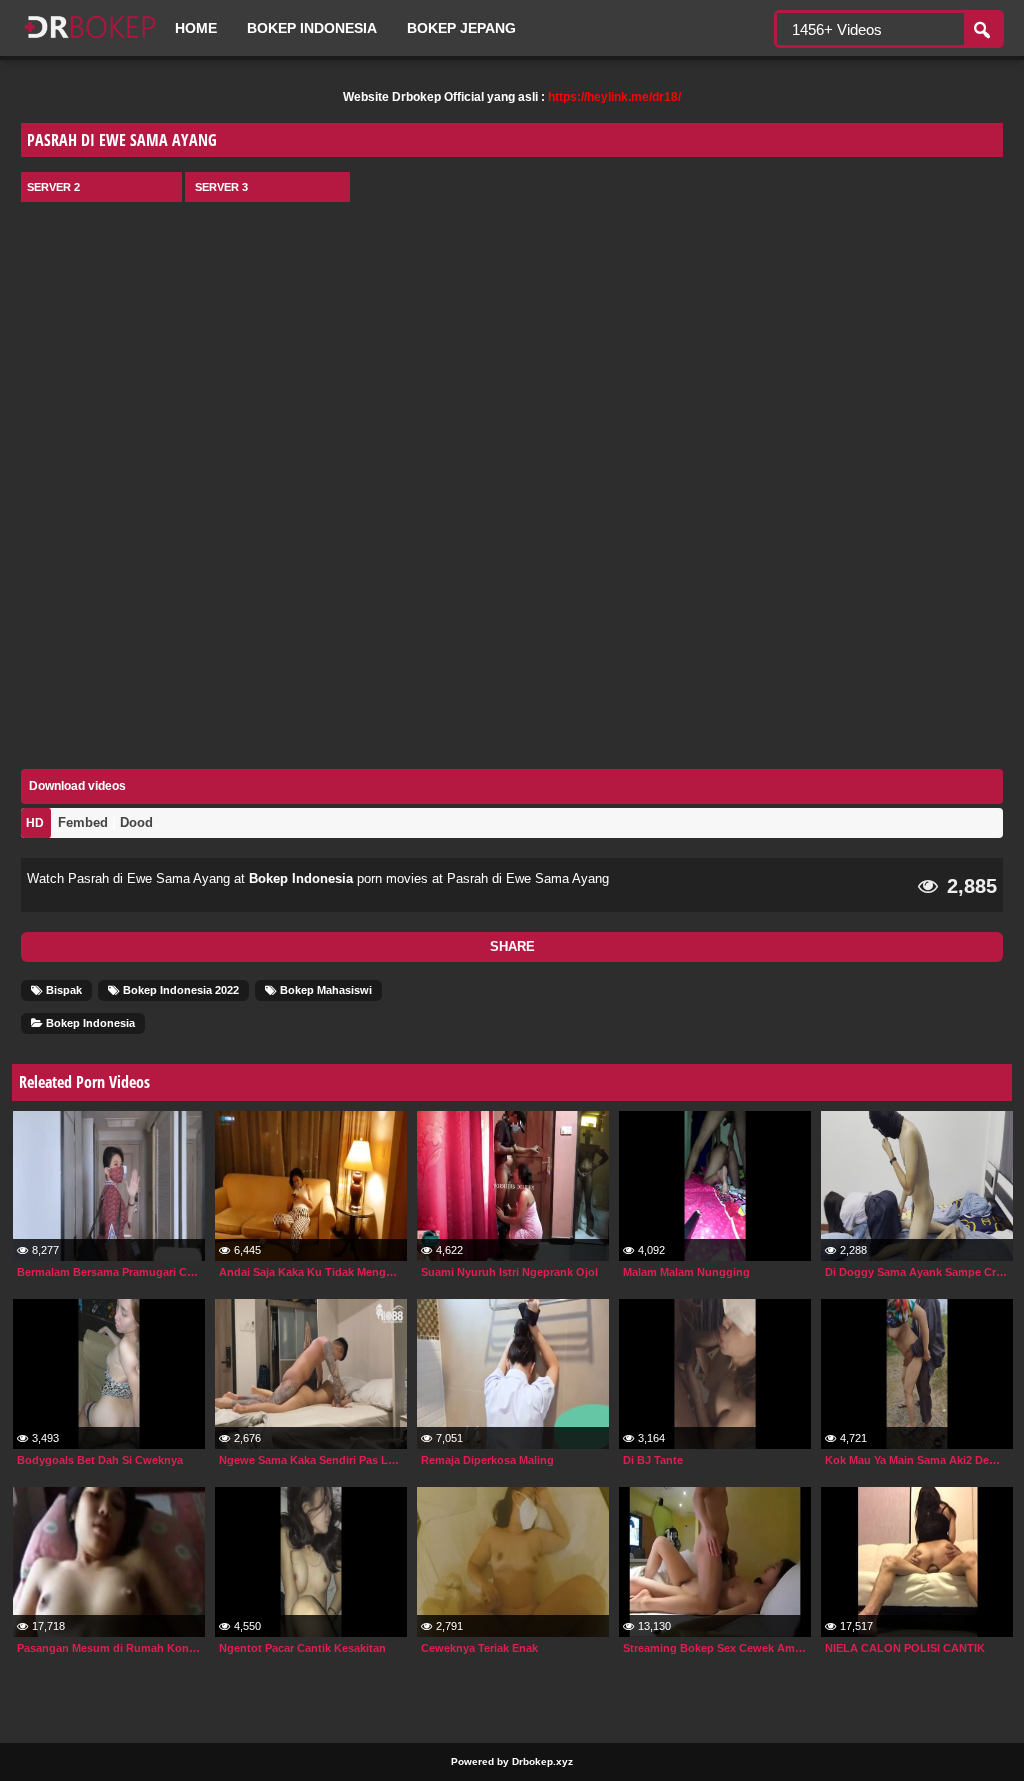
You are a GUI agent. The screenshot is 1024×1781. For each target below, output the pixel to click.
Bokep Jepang (461, 28)
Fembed (83, 822)
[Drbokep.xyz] (90, 40)
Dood (136, 822)
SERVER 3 (221, 187)
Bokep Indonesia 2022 (179, 990)
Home (196, 28)
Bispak (62, 990)
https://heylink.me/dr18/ (614, 97)
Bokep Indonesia (312, 28)
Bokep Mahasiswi (324, 990)
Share (512, 946)
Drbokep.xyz (542, 1761)
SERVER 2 (53, 187)
